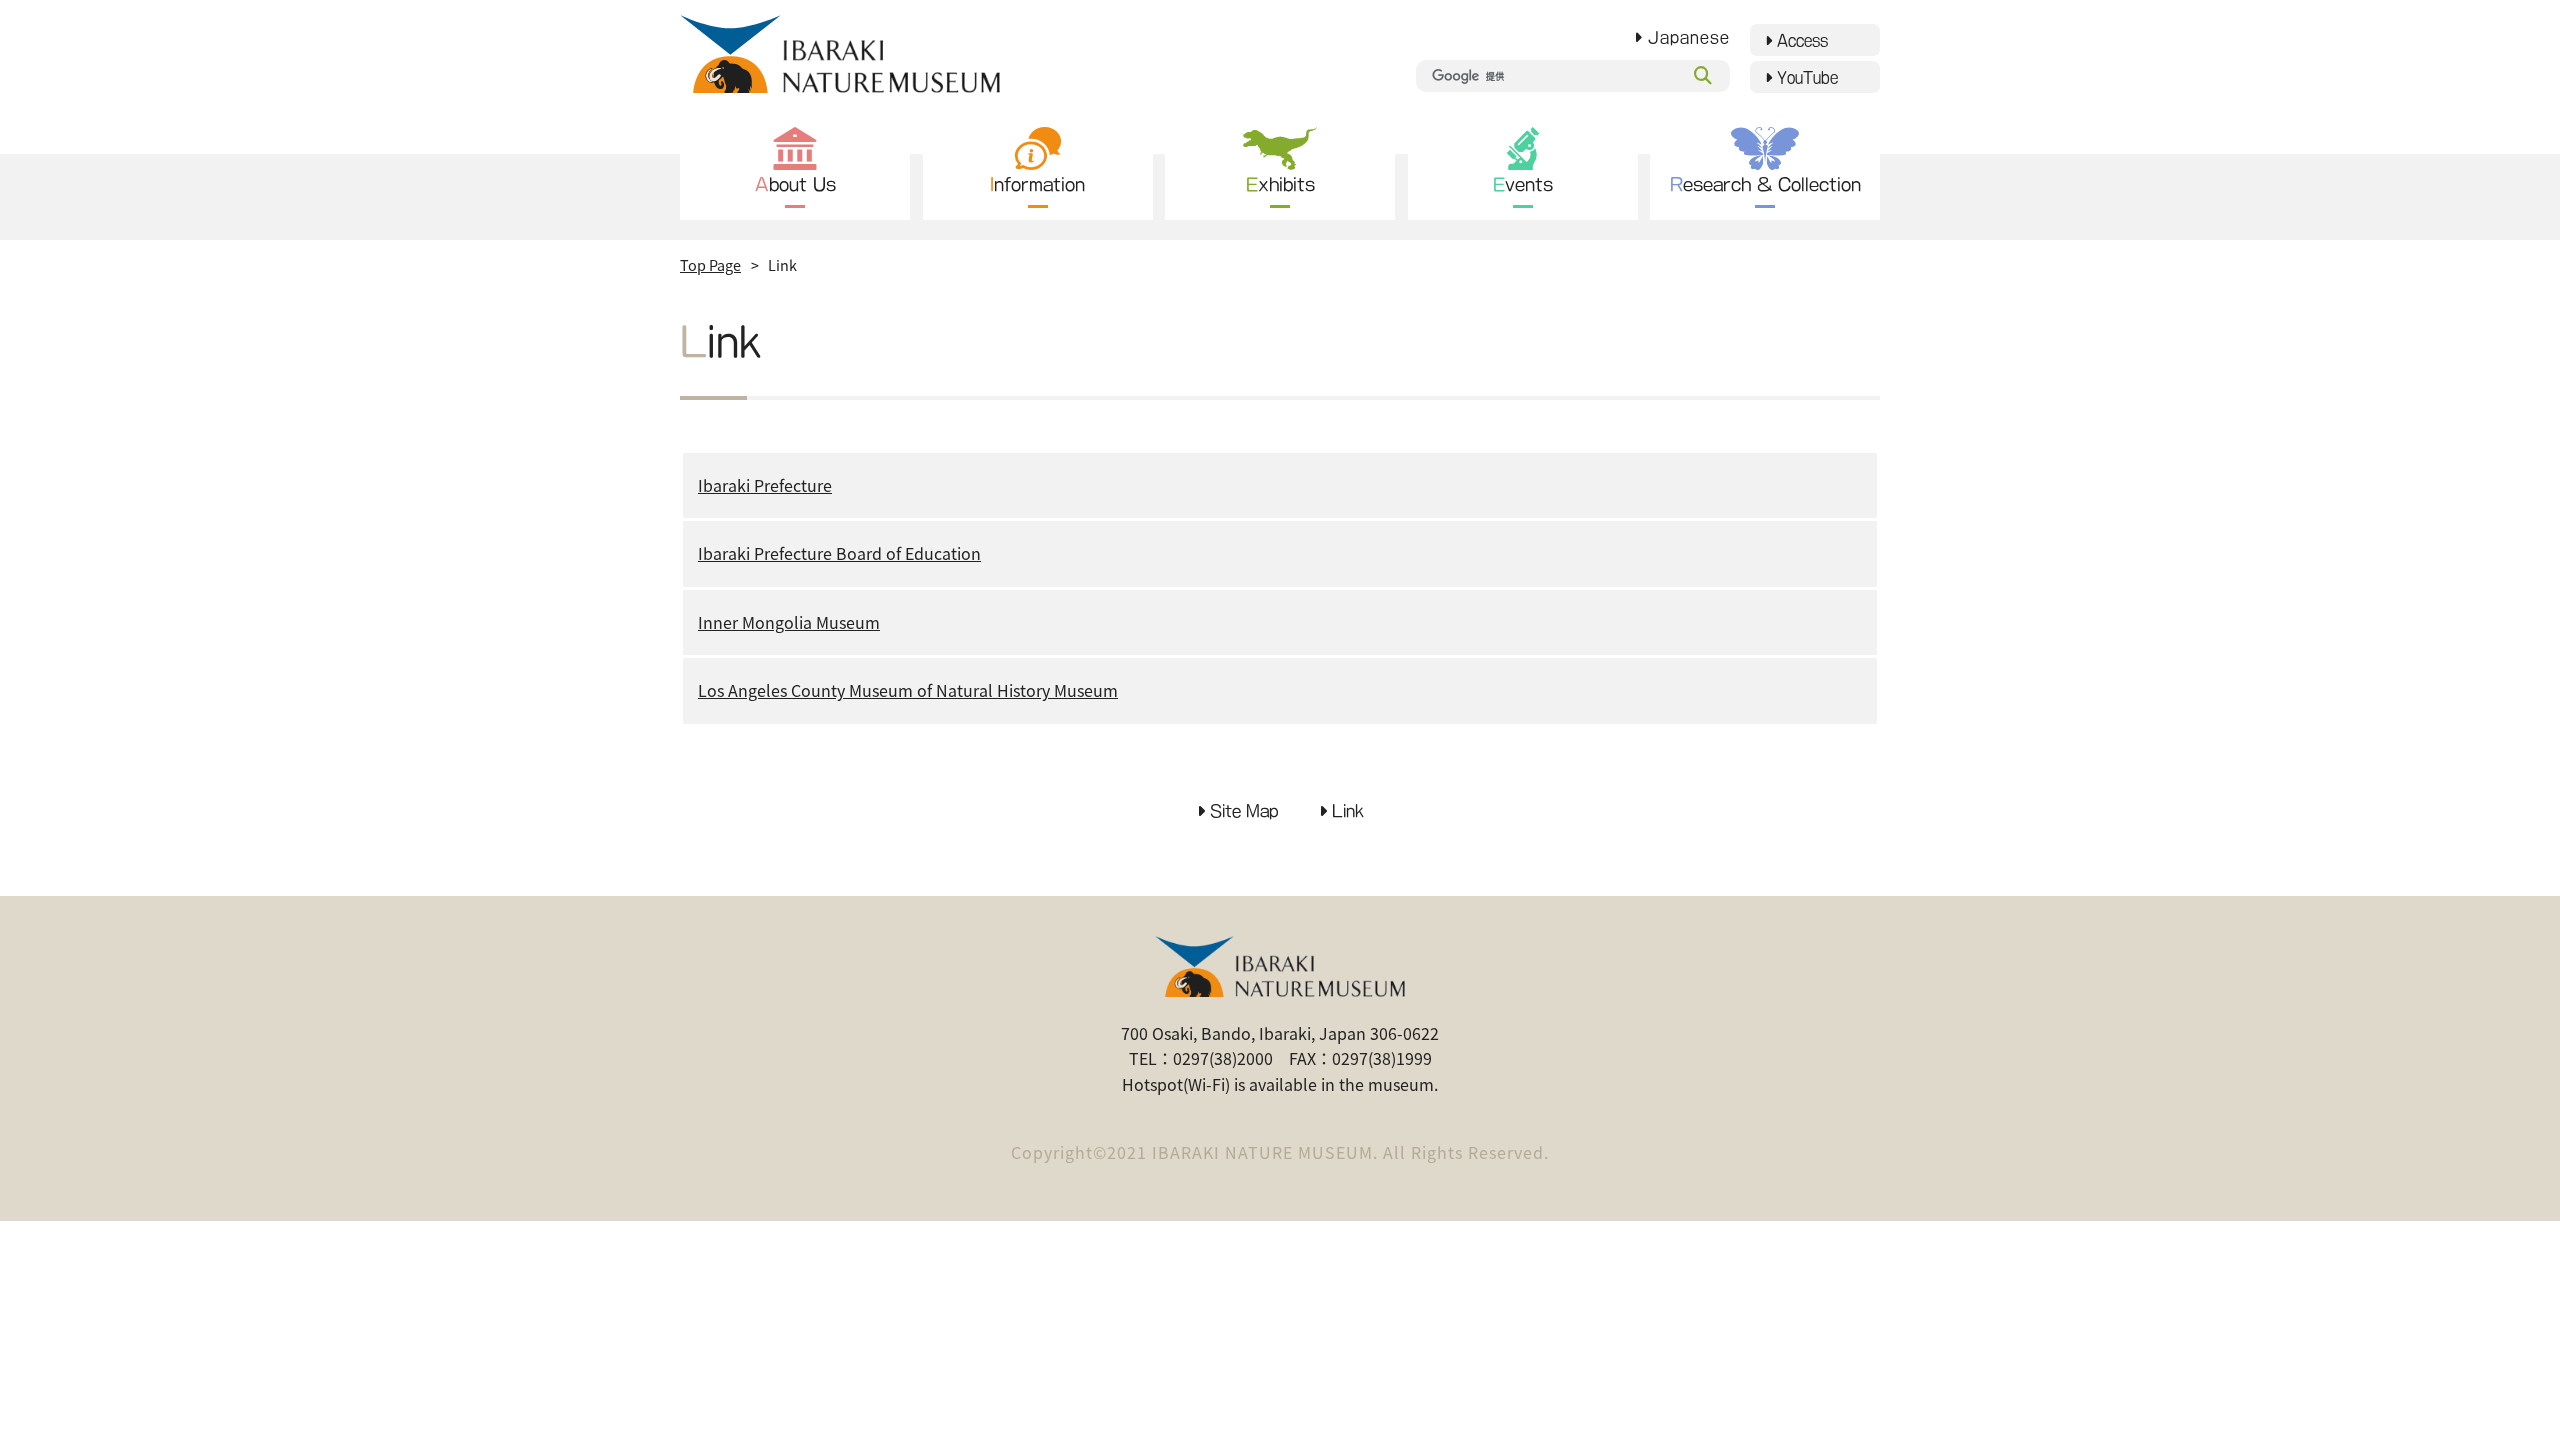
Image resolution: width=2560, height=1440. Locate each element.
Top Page (710, 264)
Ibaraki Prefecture (765, 485)
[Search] (1703, 76)
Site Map (1244, 811)
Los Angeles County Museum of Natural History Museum (908, 690)
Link (1348, 811)
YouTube (1807, 77)
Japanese (1689, 37)
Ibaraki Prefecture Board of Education (839, 553)
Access (1802, 40)
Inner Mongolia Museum (789, 622)
